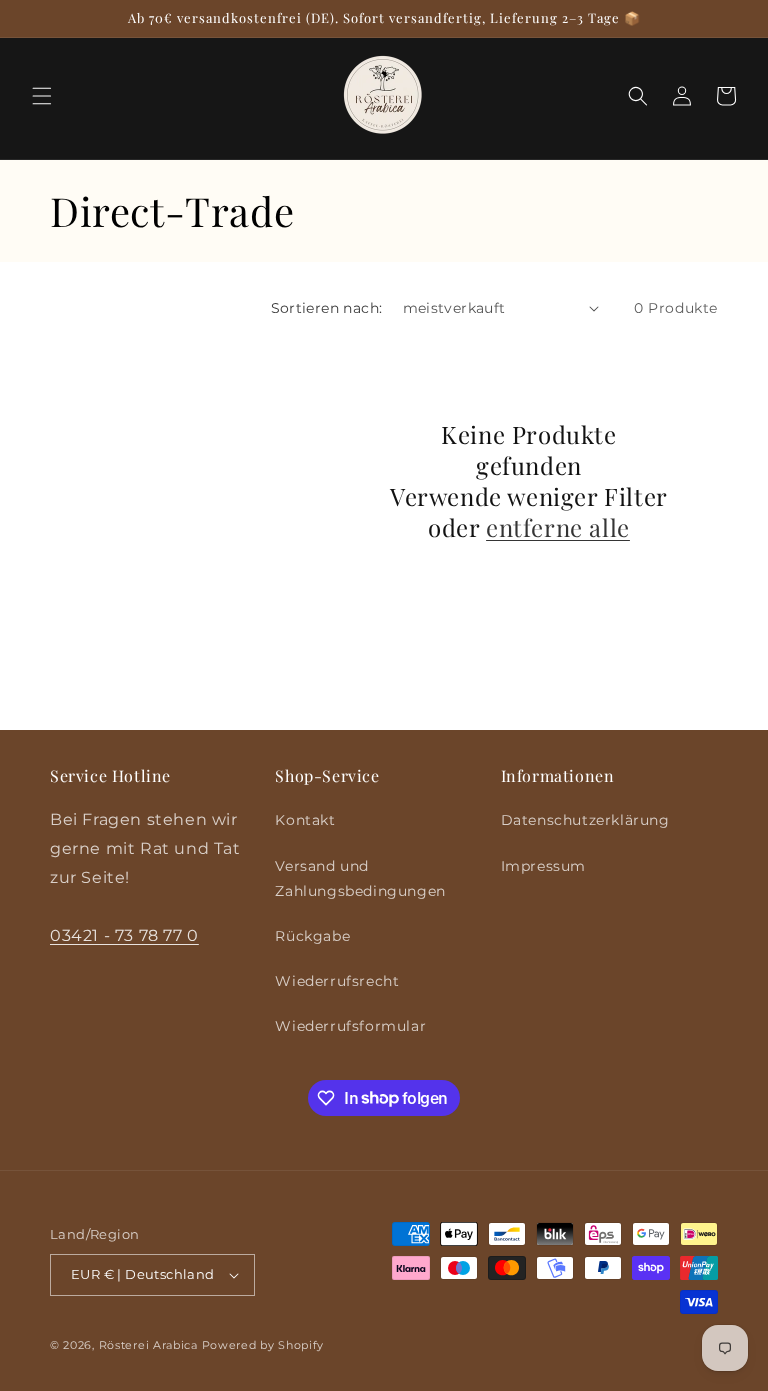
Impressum (543, 866)
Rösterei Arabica (148, 1345)
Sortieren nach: (327, 308)
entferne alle (558, 527)
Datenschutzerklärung (585, 820)
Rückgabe (312, 936)
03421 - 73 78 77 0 (124, 935)
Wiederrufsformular (350, 1026)
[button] (42, 96)
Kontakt (305, 820)
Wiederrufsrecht (337, 981)
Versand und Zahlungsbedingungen (360, 878)
